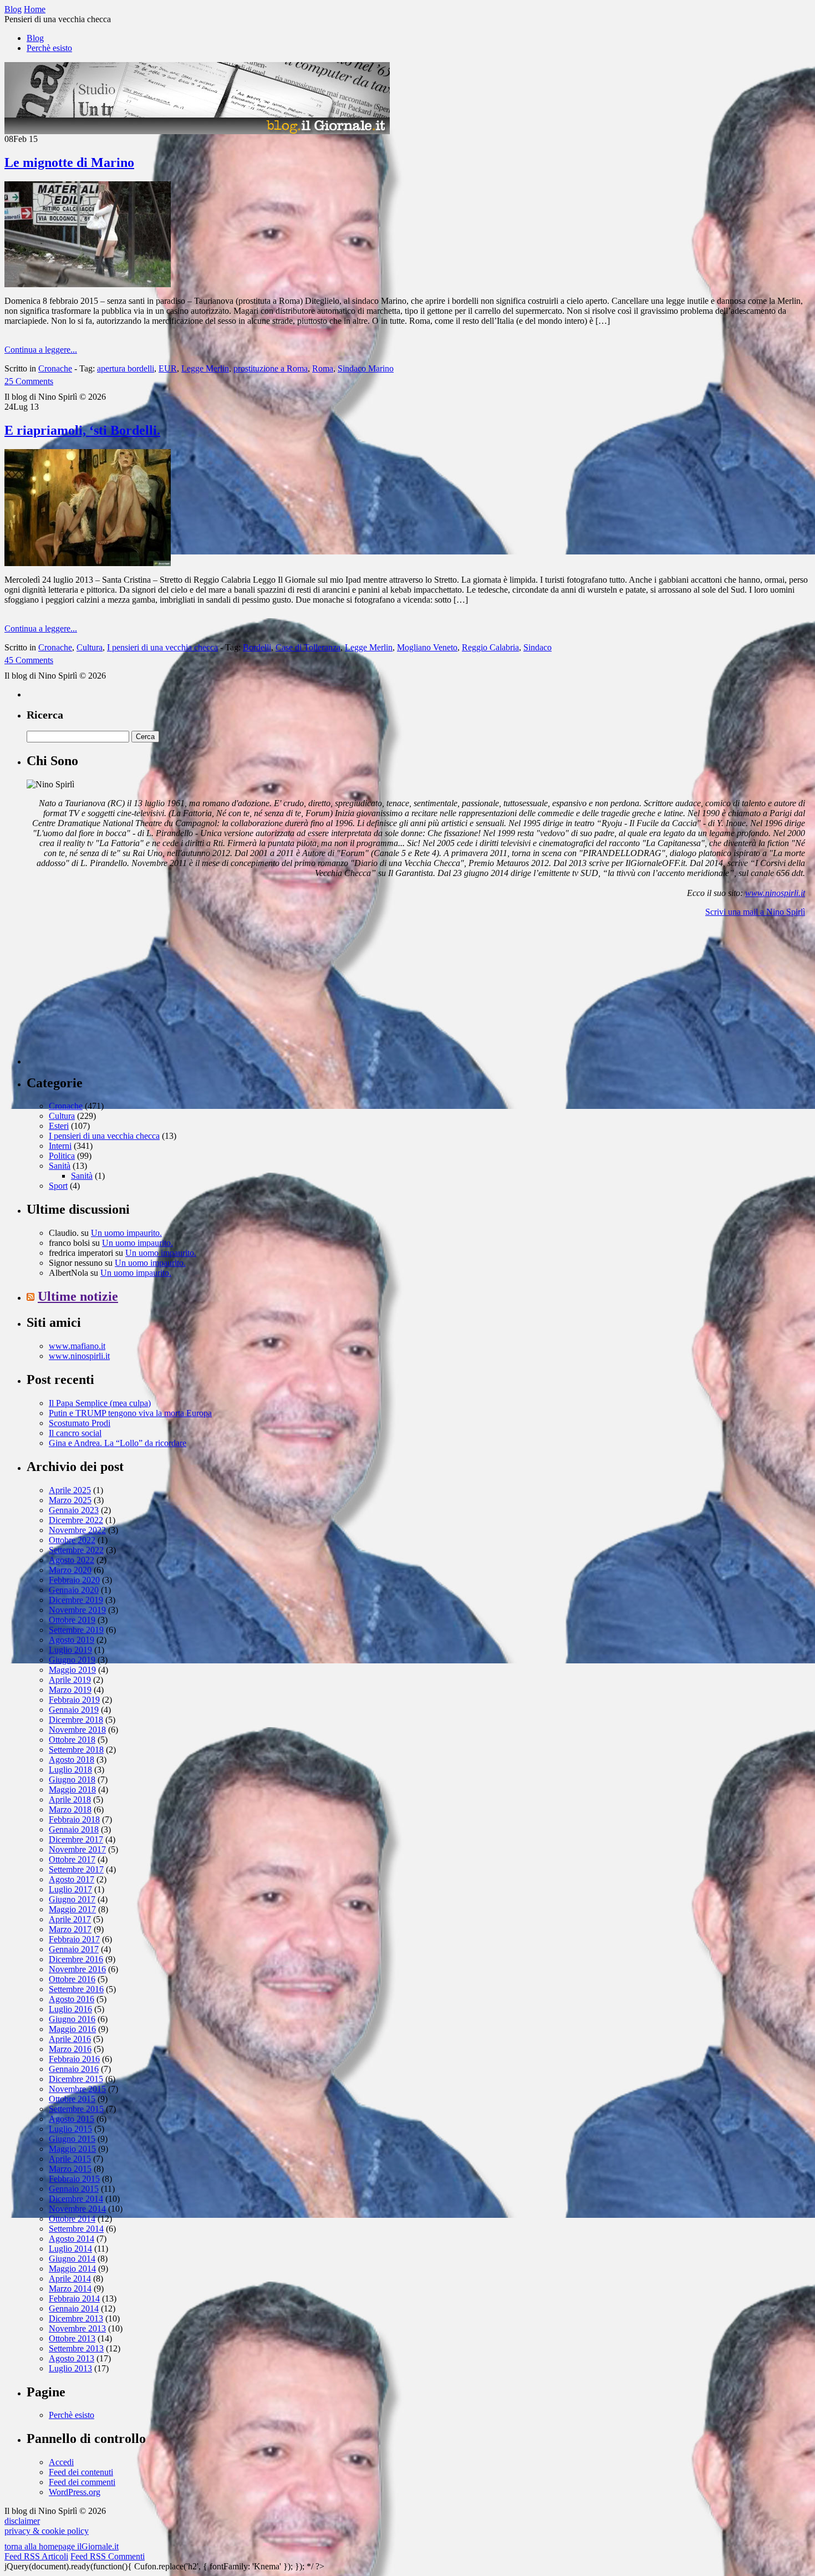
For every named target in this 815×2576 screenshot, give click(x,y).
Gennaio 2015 (74, 2189)
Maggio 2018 (72, 1790)
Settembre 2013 (76, 2348)
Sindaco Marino (366, 368)
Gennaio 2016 (74, 2069)
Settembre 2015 (76, 2109)
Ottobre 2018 (72, 1740)
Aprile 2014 (70, 2279)
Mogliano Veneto (427, 647)
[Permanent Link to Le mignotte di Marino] (88, 284)
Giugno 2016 (72, 2019)
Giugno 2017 (72, 1899)
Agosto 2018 (72, 1760)
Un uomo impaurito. (126, 1233)
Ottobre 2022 (72, 1540)
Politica (62, 1156)
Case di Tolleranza (308, 647)
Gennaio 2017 (74, 1949)
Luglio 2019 (70, 1650)
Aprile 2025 (70, 1490)
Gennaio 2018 (74, 1829)
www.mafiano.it (77, 1346)
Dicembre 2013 (76, 2318)
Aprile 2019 (70, 1680)
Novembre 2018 (77, 1730)
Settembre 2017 (76, 1869)
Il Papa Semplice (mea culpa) (100, 1403)
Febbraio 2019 (74, 1700)
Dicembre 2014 (76, 2199)
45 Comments (29, 660)
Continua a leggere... (41, 350)
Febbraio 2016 (74, 2059)
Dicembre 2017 (76, 1839)
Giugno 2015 (72, 2139)
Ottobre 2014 (72, 2219)
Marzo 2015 (70, 2169)
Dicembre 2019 (76, 1600)
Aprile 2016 (70, 2039)
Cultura (90, 647)
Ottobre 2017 (72, 1859)
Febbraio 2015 (74, 2179)
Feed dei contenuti (81, 2472)
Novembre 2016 (77, 1969)
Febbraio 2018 (74, 1819)
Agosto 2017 (72, 1879)
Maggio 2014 (72, 2269)
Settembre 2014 (76, 2229)
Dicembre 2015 (76, 2079)
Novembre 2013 (77, 2328)
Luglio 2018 (70, 1770)
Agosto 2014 (72, 2239)
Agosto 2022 (72, 1560)
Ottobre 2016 (72, 1979)
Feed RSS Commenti (108, 2556)
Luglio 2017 (70, 1889)
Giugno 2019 (72, 1660)
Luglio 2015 (70, 2129)
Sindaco (538, 647)
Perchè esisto (49, 48)
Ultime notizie (78, 1296)
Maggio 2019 (72, 1670)
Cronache (55, 368)
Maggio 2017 (72, 1909)
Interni (60, 1146)
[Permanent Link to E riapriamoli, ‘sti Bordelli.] (88, 563)
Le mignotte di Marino (69, 162)
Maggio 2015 (72, 2149)
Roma (323, 368)
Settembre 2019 (76, 1630)
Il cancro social (75, 1433)
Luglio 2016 (70, 2009)
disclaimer (22, 2521)
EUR (168, 368)
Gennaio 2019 (74, 1710)
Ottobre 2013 (72, 2338)
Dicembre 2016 (76, 1959)
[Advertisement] (110, 995)
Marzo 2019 (70, 1690)
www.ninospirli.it (775, 893)
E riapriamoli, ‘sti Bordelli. (82, 430)
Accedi (61, 2462)
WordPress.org (75, 2492)
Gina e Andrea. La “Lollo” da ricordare (118, 1443)
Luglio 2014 (70, 2249)
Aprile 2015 (70, 2159)
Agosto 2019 (72, 1640)
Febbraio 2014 (74, 2298)
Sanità (60, 1166)
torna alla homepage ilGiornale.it (62, 2546)
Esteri (59, 1126)
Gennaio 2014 (74, 2308)
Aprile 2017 (70, 1919)
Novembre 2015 (77, 2089)
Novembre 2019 (77, 1610)
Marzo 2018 (70, 1809)
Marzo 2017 (70, 1929)
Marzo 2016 (70, 2049)
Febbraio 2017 (74, 1939)
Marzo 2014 (70, 2289)
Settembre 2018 (76, 1750)
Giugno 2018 (72, 1780)
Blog (35, 38)
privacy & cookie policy (47, 2531)
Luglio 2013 (70, 2368)
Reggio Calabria (490, 647)
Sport (58, 1186)
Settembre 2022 (76, 1550)
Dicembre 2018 (76, 1720)
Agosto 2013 (72, 2358)
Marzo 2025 (70, 1500)
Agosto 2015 (72, 2119)
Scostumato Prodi (80, 1423)
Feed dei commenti (82, 2482)
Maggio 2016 (72, 2029)
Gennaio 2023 (74, 1510)
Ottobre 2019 (72, 1620)
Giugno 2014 (72, 2259)
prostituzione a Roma (271, 368)
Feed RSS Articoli (36, 2556)
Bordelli (257, 647)
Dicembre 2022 (76, 1520)
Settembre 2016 (76, 1989)
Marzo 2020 (70, 1570)
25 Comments (29, 381)
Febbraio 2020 (74, 1580)
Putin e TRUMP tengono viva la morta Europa (130, 1413)
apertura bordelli (126, 368)
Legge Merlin (205, 368)
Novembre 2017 (77, 1849)
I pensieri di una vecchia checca (162, 647)
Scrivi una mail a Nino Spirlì (755, 912)
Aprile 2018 (70, 1799)
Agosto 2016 (72, 1999)
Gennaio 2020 (74, 1590)
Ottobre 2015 (72, 2099)
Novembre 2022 (77, 1530)
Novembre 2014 (77, 2209)
